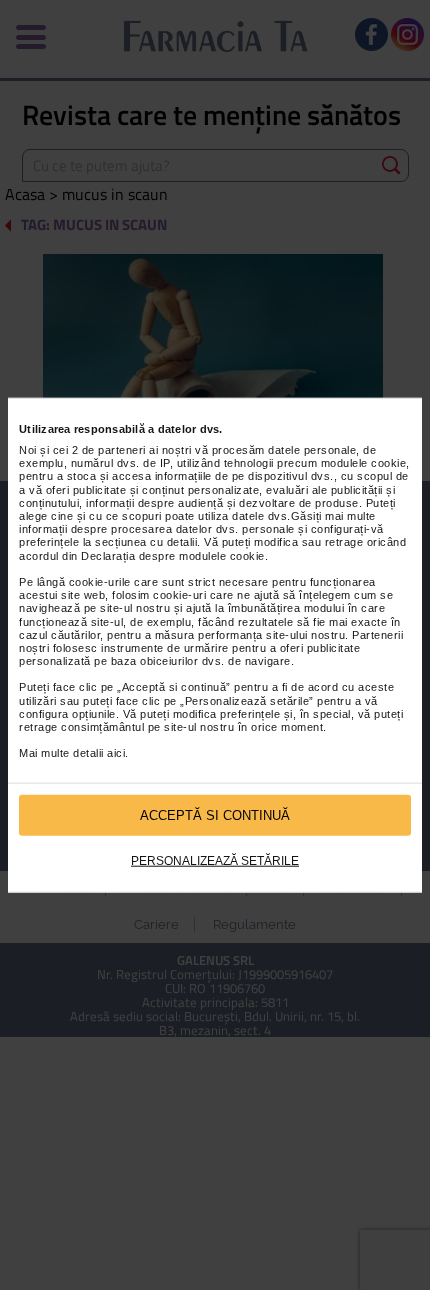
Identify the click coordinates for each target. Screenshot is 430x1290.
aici (116, 753)
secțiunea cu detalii (146, 542)
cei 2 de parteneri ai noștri (122, 450)
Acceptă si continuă (215, 814)
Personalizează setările (215, 861)
